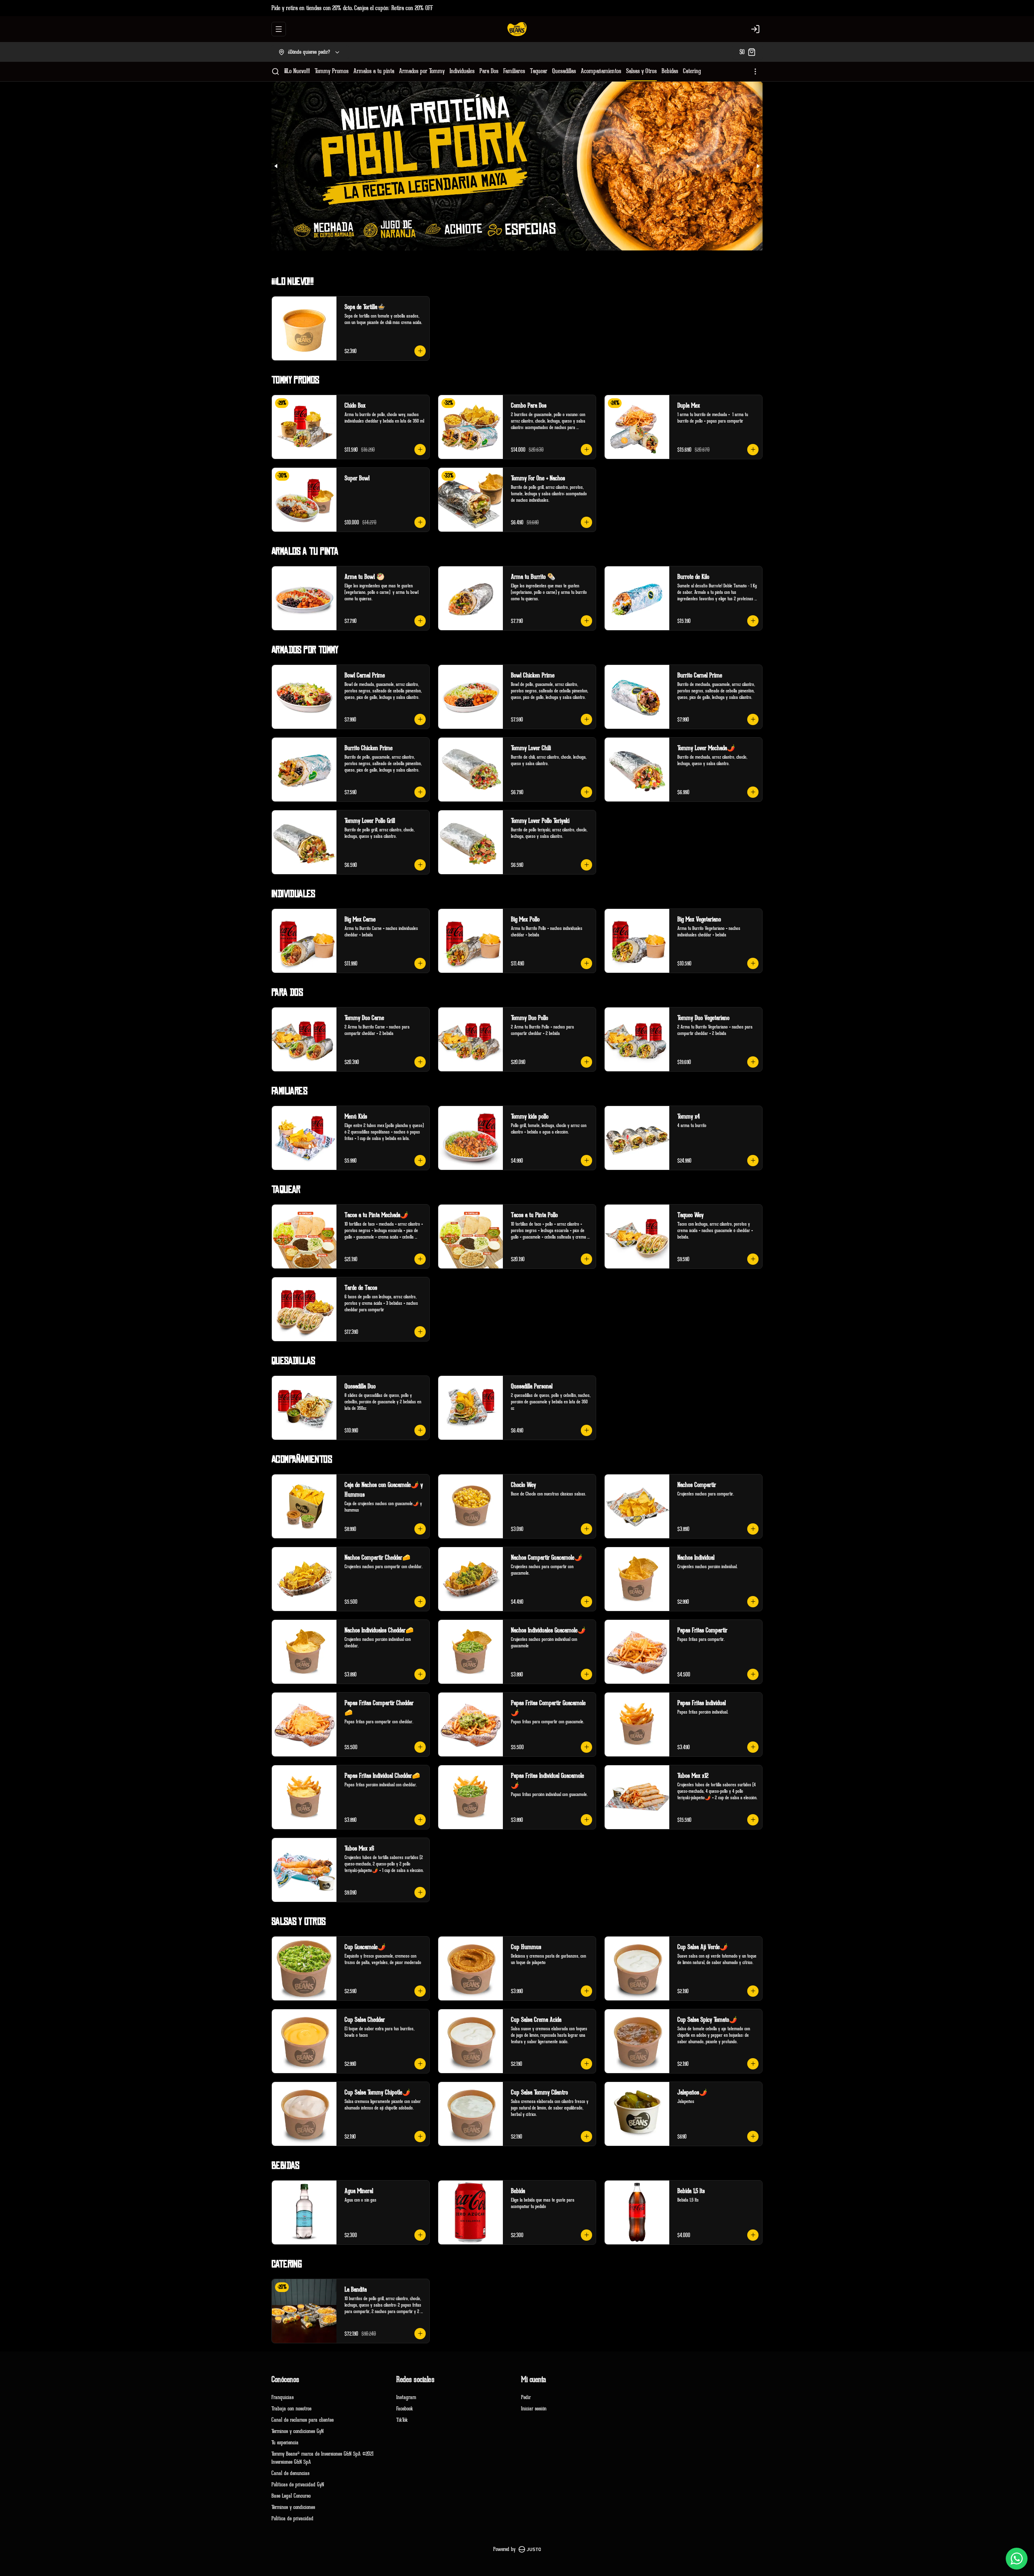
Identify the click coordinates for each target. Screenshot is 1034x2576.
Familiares (514, 71)
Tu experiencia (285, 2442)
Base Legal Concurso (291, 2496)
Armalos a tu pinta (374, 71)
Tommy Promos (332, 71)
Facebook (405, 2409)
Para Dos (489, 71)
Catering (692, 71)
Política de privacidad (292, 2518)
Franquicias (283, 2397)
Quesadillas (564, 71)
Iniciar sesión (534, 2409)
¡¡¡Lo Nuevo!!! (297, 71)
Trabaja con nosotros (291, 2409)
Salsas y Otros (641, 71)
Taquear (539, 71)
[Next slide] (758, 166)
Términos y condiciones (293, 2507)
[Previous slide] (276, 166)
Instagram (406, 2397)
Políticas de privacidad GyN (298, 2485)
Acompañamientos (601, 71)
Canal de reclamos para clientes (303, 2420)
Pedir (526, 2397)
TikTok (402, 2420)
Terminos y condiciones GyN (297, 2431)
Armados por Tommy (422, 71)
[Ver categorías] (755, 71)
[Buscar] (275, 71)
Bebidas (670, 71)
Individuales (462, 71)
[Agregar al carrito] (420, 351)
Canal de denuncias (290, 2473)
